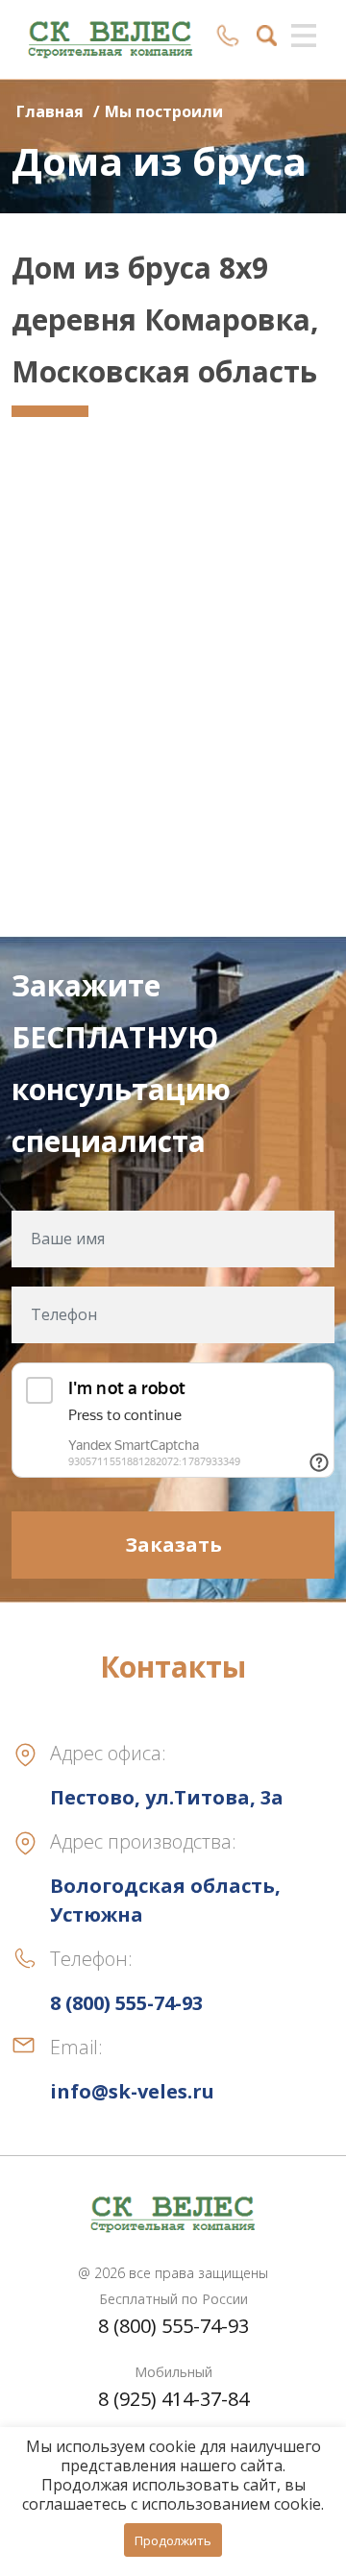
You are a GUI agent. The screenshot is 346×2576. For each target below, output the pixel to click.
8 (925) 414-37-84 (173, 2399)
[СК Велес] (111, 37)
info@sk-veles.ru (132, 2091)
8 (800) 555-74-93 (173, 2326)
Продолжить (173, 2540)
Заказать (173, 1545)
